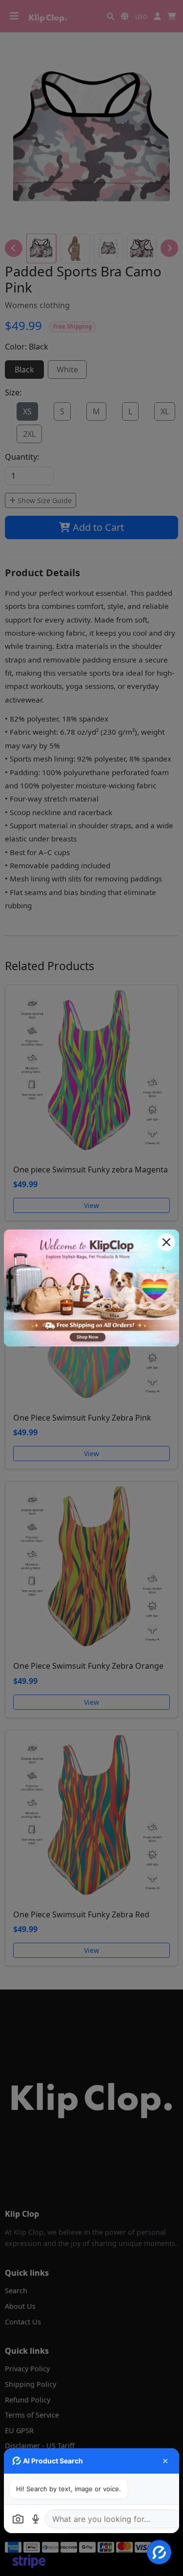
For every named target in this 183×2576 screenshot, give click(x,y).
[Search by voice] (36, 2519)
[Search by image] (18, 2519)
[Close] (166, 1242)
